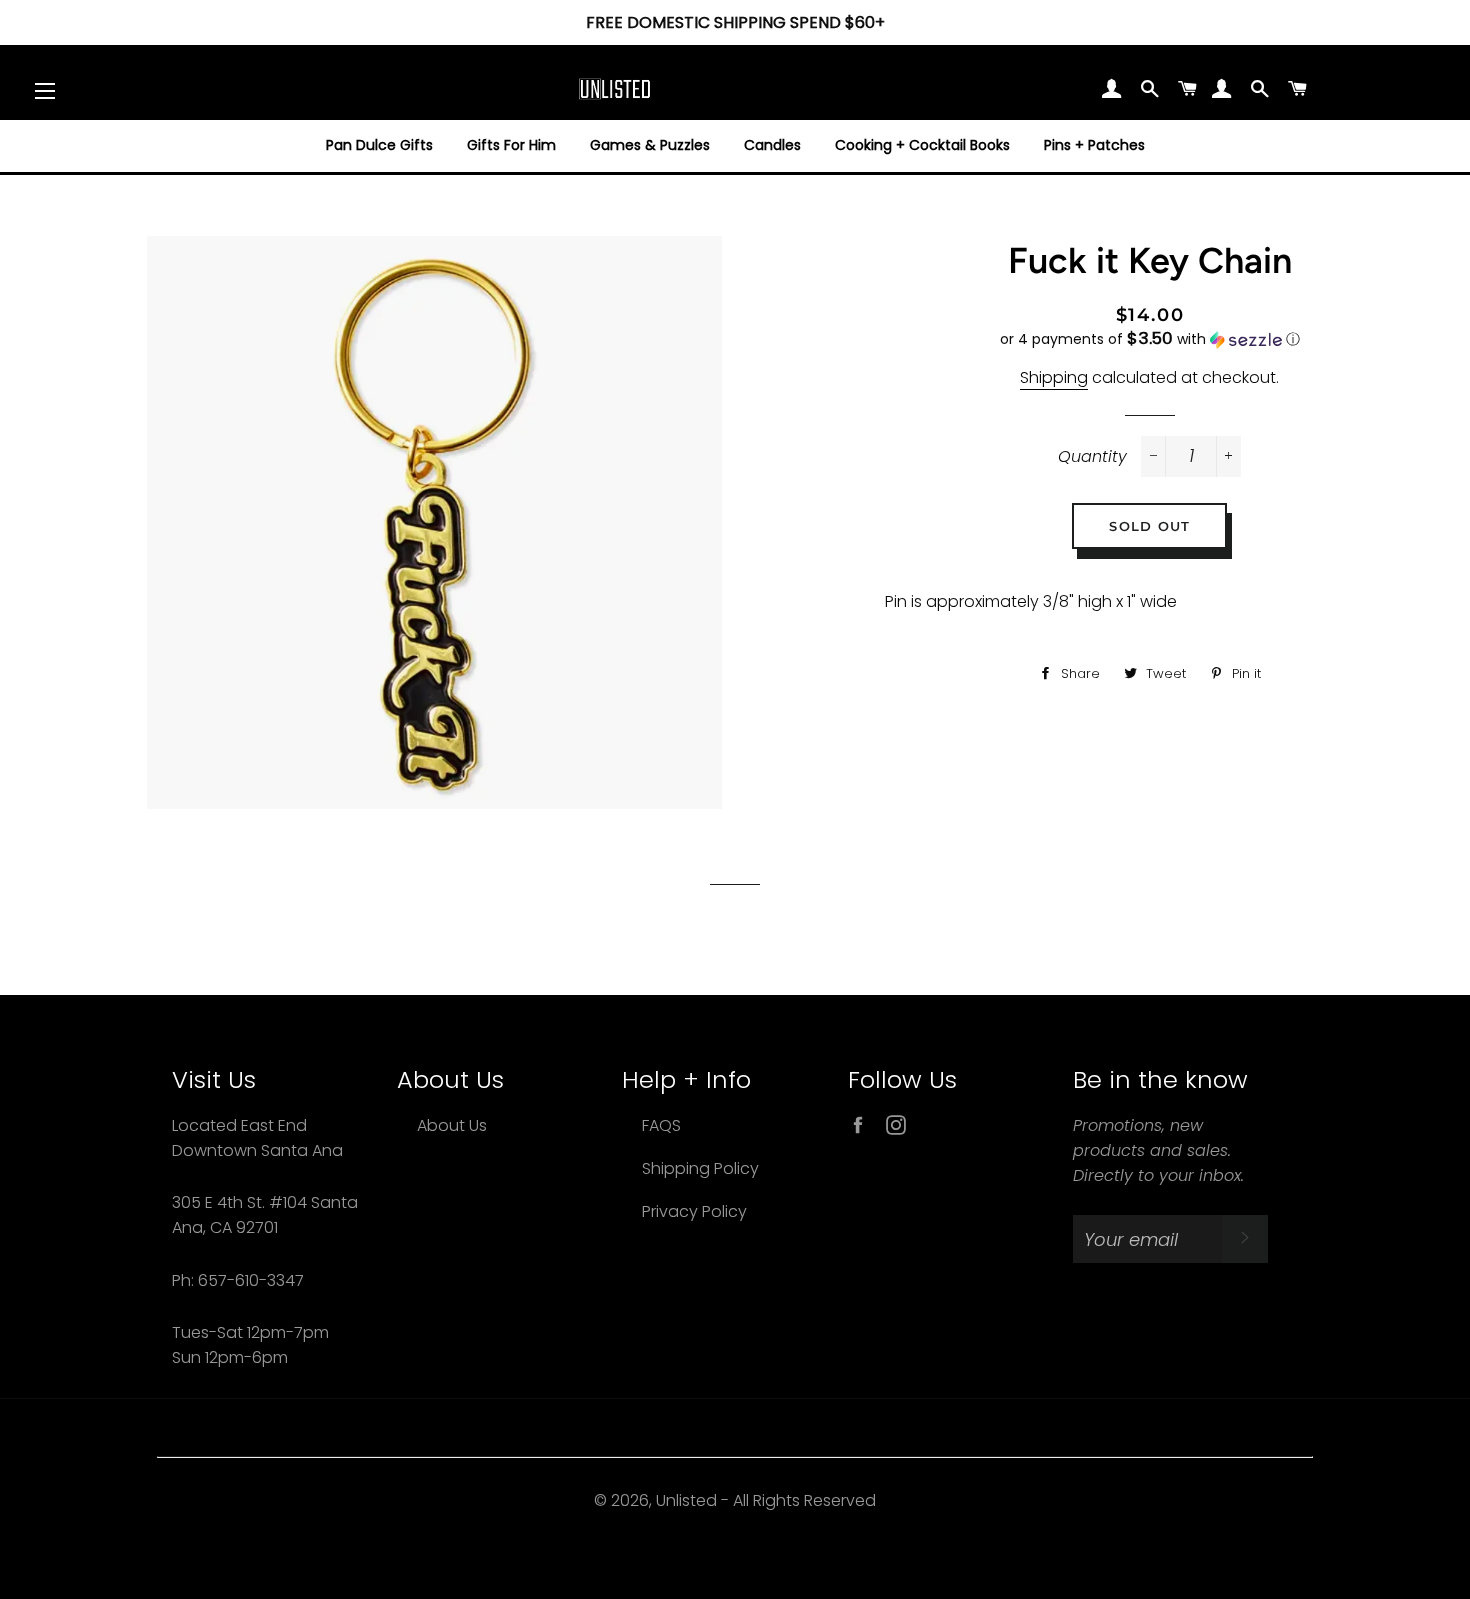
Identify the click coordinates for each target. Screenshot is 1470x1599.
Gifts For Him (511, 145)
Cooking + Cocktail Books (922, 145)
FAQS (661, 1125)
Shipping (1054, 377)
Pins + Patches (1094, 145)
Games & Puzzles (650, 145)
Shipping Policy (700, 1168)
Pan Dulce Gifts (379, 145)
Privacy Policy (694, 1211)
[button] (1150, 339)
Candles (772, 145)
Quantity (1092, 456)
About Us (452, 1125)
